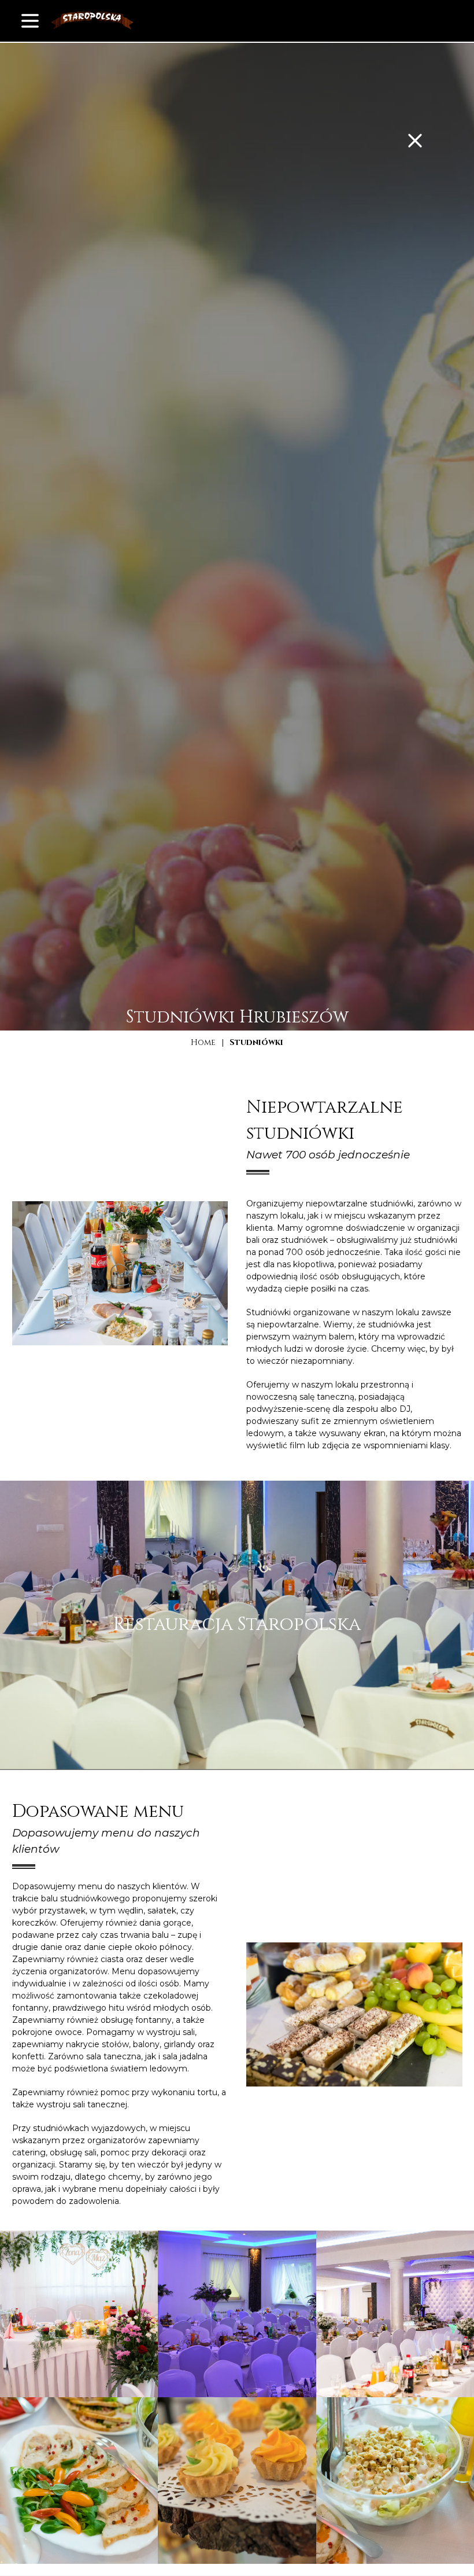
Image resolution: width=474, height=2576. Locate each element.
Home (203, 1042)
